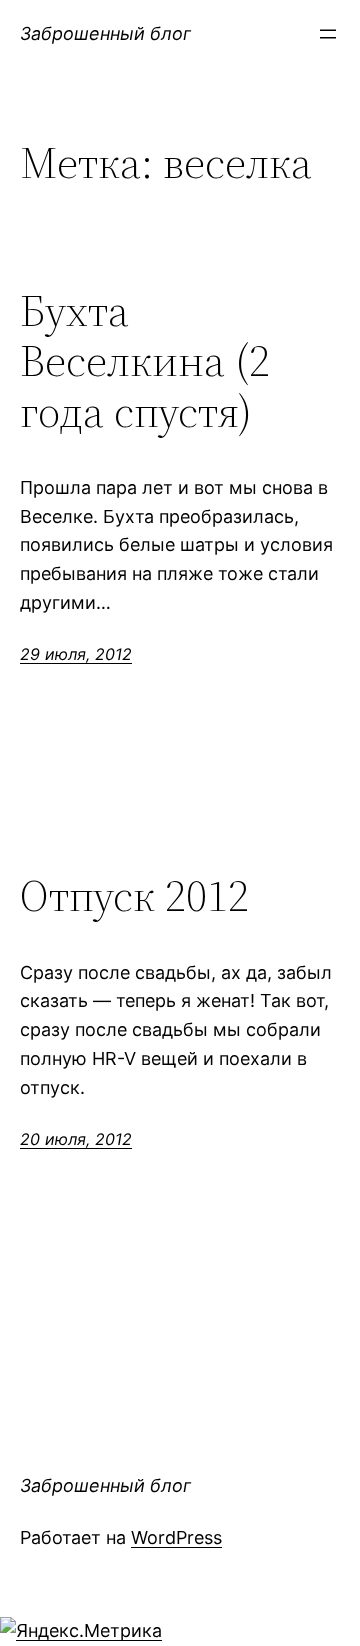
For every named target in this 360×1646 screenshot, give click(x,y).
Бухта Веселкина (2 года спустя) (145, 362)
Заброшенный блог (105, 33)
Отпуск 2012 (134, 896)
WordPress (176, 1537)
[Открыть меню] (328, 34)
